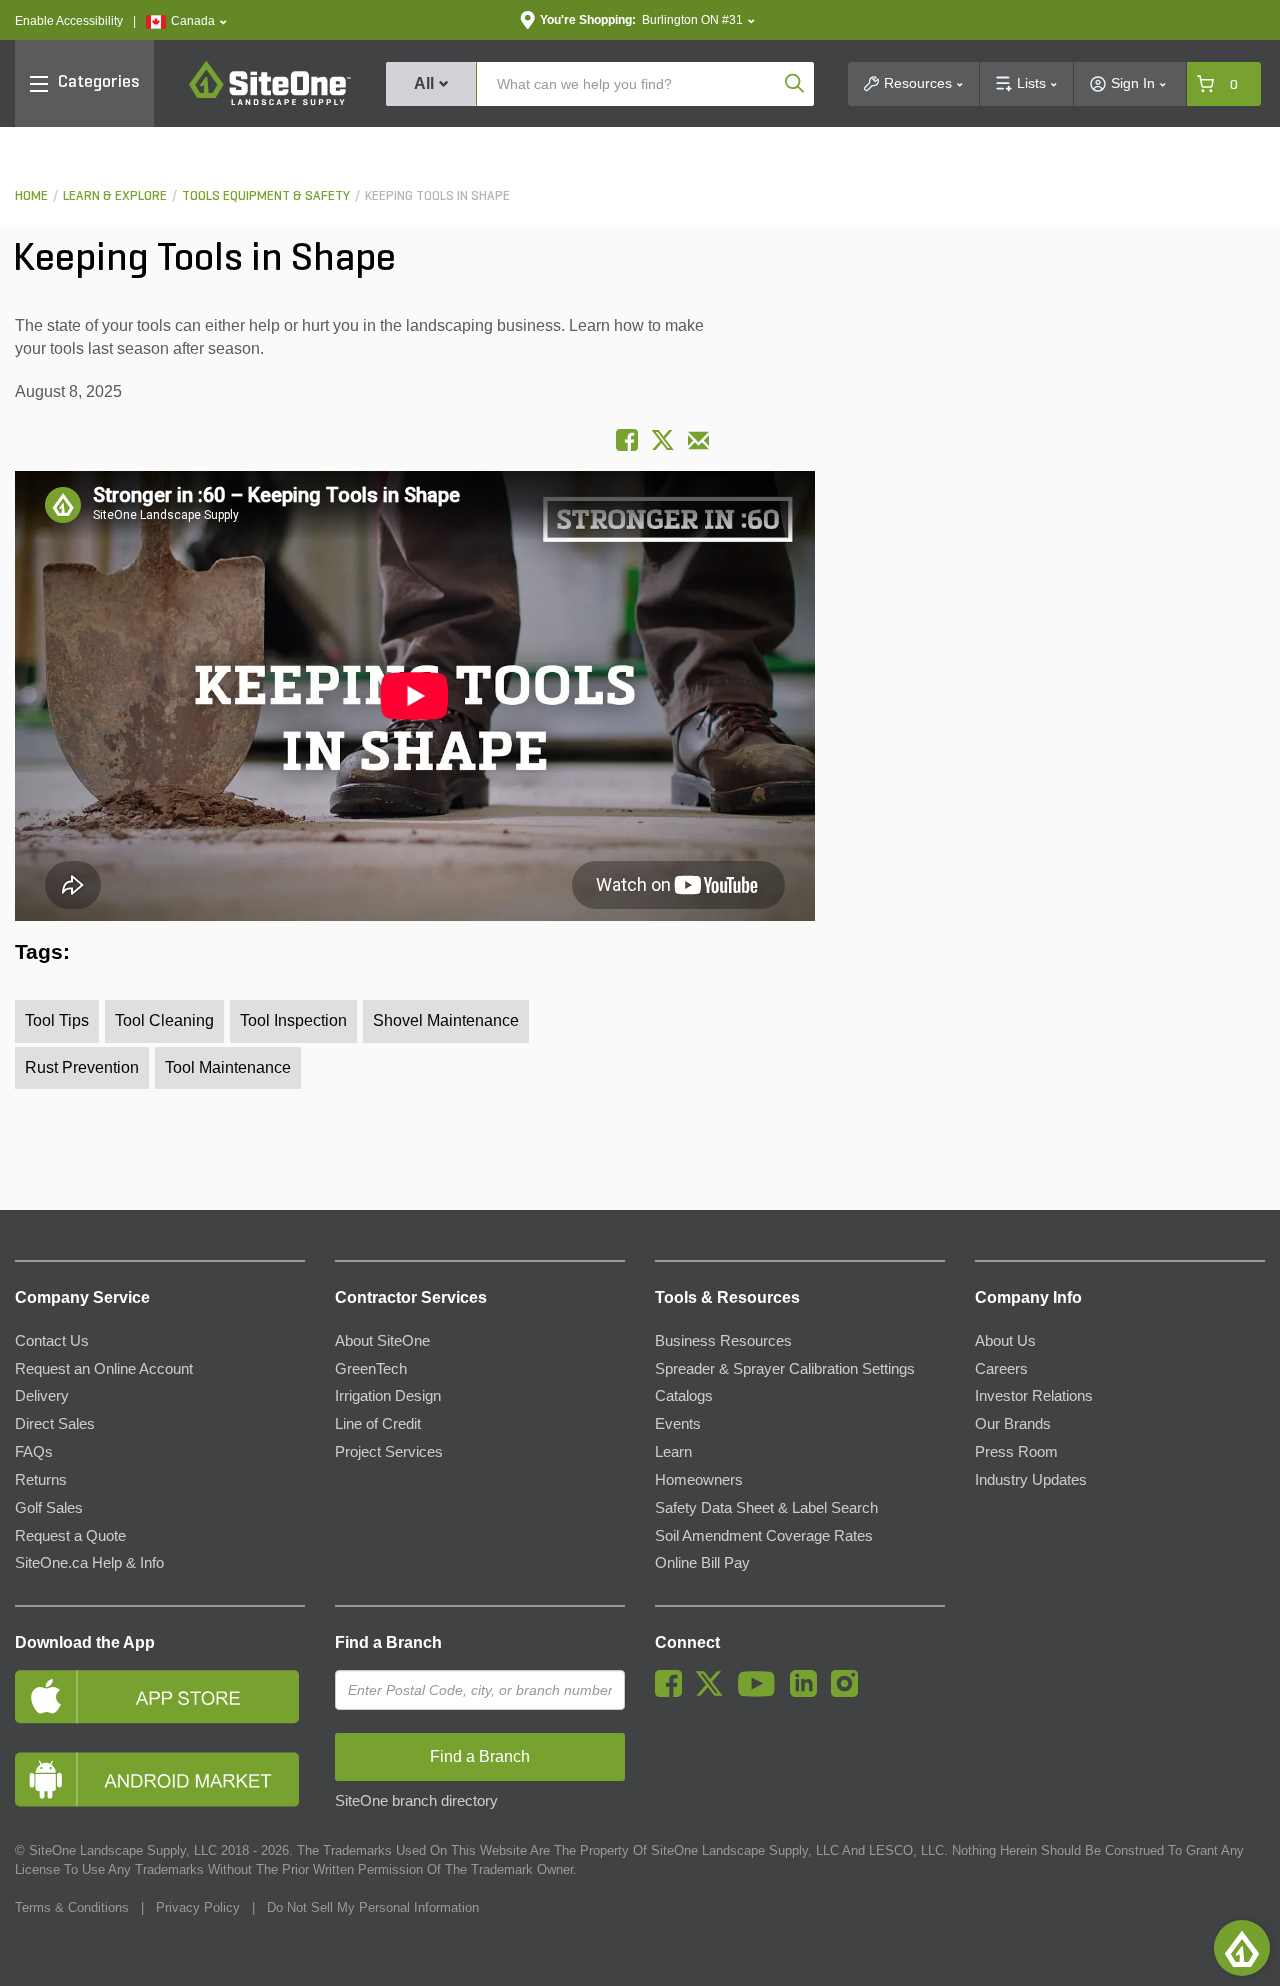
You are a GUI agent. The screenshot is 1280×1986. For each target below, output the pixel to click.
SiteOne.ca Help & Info (89, 1563)
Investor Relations (1034, 1396)
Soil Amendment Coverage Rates (764, 1536)
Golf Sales (49, 1508)
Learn (673, 1452)
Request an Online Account (104, 1369)
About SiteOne (382, 1341)
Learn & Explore (115, 196)
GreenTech (371, 1369)
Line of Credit (378, 1424)
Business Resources (723, 1341)
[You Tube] (761, 1692)
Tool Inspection (293, 1020)
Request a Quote (70, 1536)
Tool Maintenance (228, 1067)
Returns (41, 1480)
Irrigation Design (388, 1396)
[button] (186, 21)
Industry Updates (1031, 1480)
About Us (1005, 1341)
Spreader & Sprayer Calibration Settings (785, 1369)
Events (678, 1424)
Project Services (389, 1452)
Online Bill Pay (702, 1563)
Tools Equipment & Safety (266, 196)
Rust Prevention (82, 1067)
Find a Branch (388, 1642)
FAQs (34, 1452)
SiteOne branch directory (416, 1801)
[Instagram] (849, 1692)
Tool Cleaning (164, 1020)
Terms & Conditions (72, 1907)
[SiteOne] (270, 102)
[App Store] (160, 1696)
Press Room (1016, 1452)
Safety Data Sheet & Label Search (766, 1508)
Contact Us (52, 1341)
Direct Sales (55, 1424)
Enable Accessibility (69, 21)
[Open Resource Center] (1242, 1948)
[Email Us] (698, 440)
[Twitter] (714, 1692)
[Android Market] (160, 1779)
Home (31, 196)
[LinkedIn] (808, 1692)
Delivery (42, 1396)
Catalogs (684, 1396)
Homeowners (699, 1480)
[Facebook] (673, 1692)
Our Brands (1013, 1424)
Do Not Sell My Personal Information (373, 1907)
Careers (1001, 1369)
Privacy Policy (198, 1907)
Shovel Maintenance (446, 1020)
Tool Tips (57, 1020)
